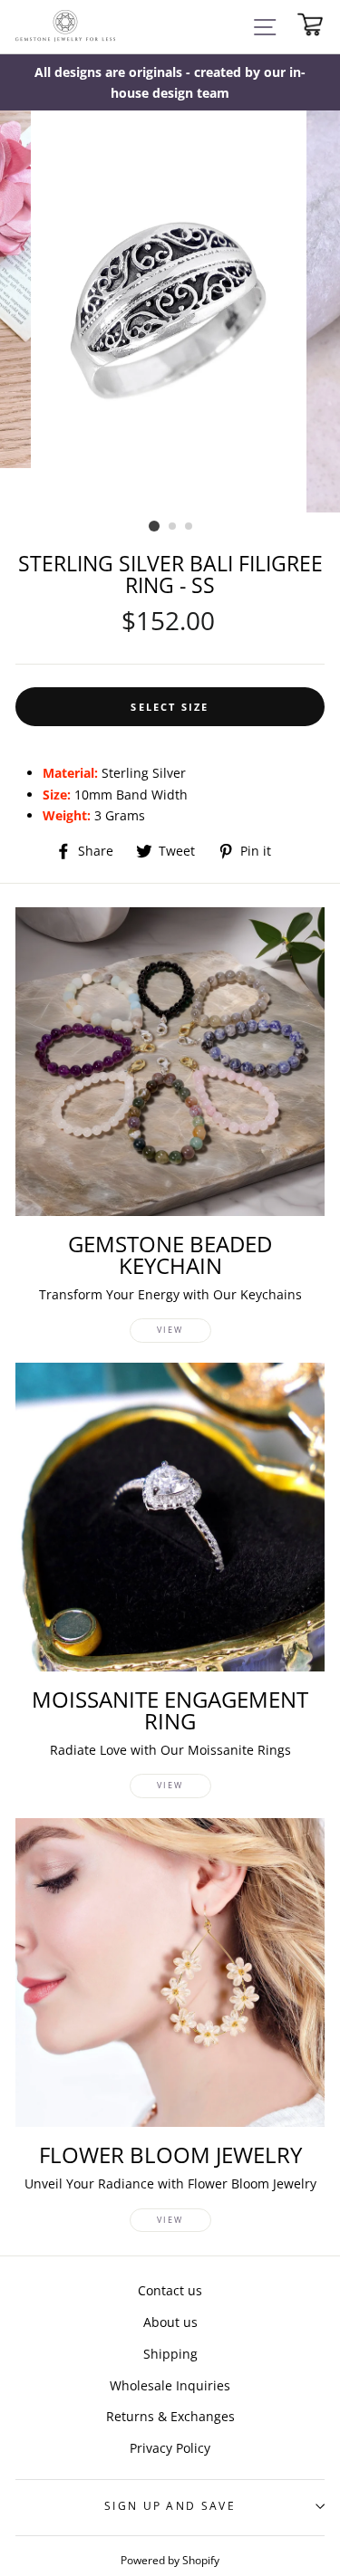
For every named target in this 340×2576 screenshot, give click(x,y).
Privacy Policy (170, 2448)
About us (170, 2322)
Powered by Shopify (170, 2560)
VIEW (170, 1330)
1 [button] (154, 526)
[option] (170, 82)
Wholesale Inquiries (170, 2385)
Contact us (170, 2290)
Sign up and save (170, 2506)
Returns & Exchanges (170, 2416)
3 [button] (189, 527)
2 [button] (173, 527)
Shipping (170, 2354)
